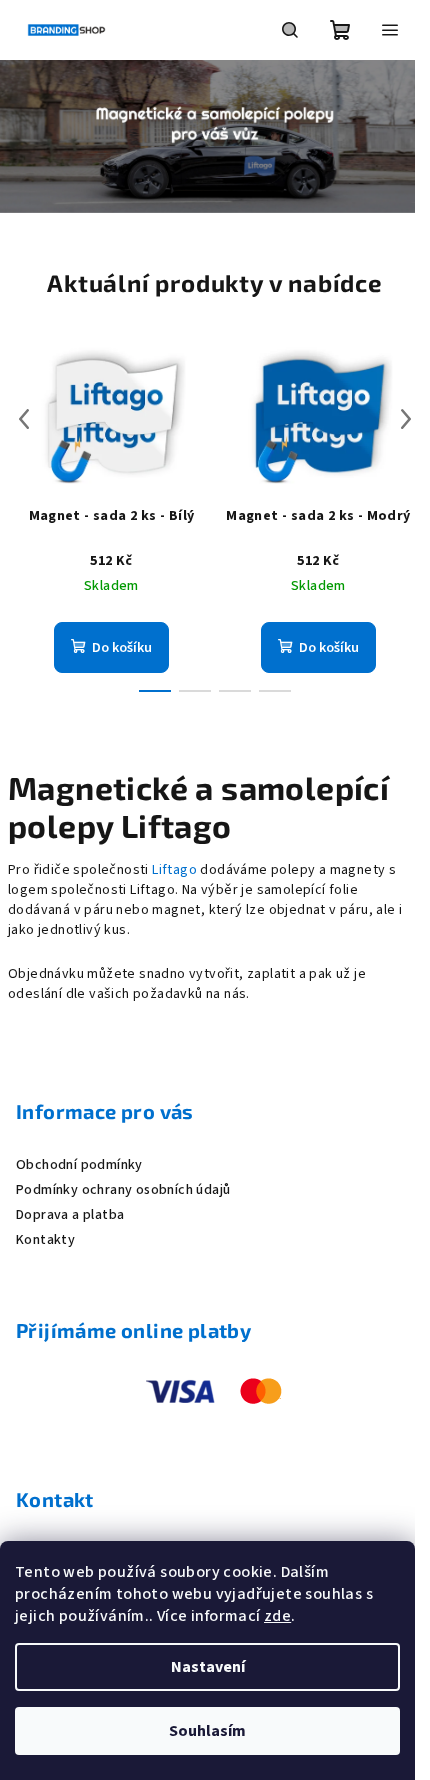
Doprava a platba (70, 1215)
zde (277, 1616)
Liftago (176, 870)
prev (24, 419)
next (406, 419)
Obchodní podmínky (79, 1165)
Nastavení (208, 1667)
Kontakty (45, 1240)
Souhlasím (207, 1731)
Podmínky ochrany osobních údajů (123, 1190)
